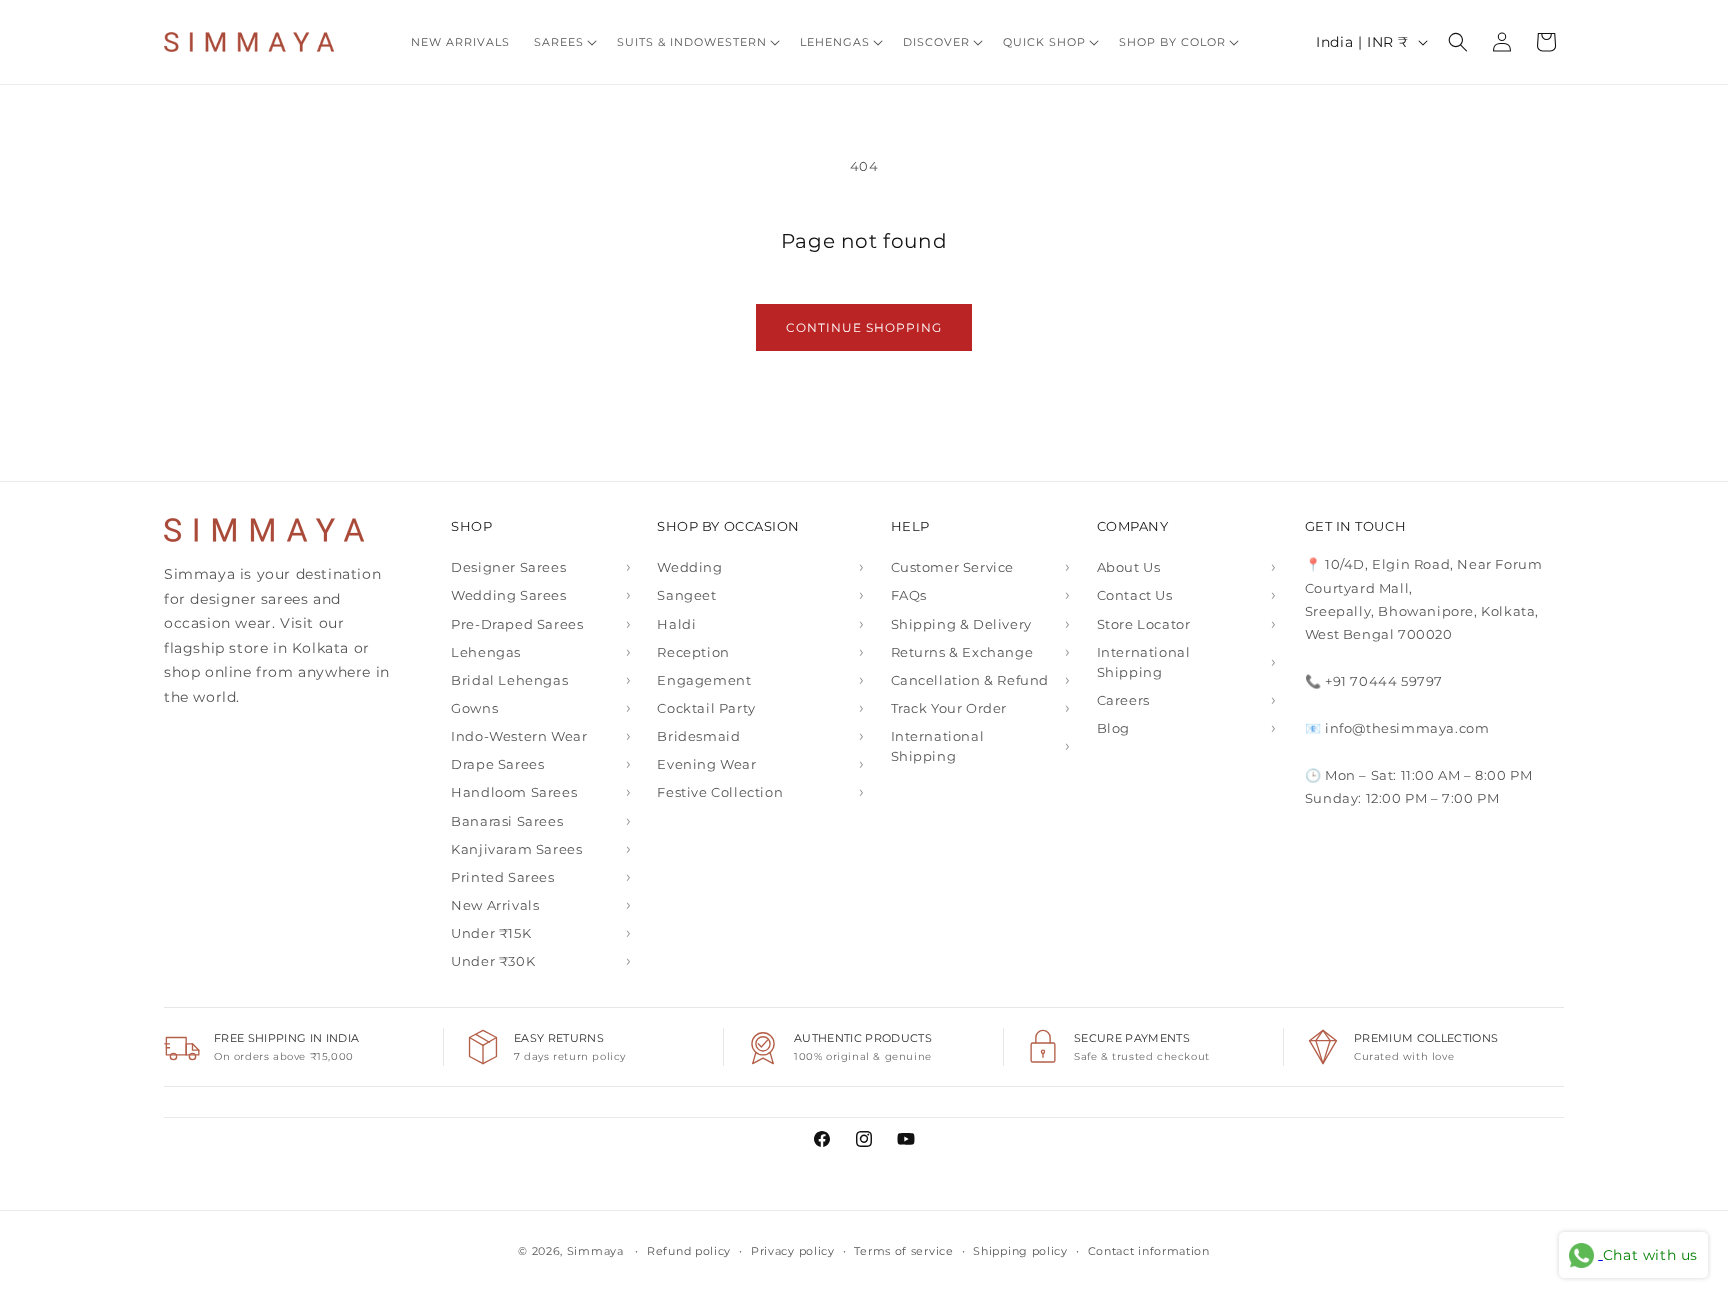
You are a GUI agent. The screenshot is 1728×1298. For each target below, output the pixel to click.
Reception (693, 652)
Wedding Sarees (508, 595)
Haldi (676, 624)
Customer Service (953, 567)
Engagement (704, 680)
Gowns (474, 708)
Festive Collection (720, 792)
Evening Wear (706, 764)
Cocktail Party (706, 708)
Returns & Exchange (962, 652)
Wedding (689, 567)
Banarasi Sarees (507, 821)
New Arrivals (495, 905)
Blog (1113, 728)
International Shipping (938, 746)
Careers (1123, 700)
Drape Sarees (497, 764)
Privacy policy (793, 1251)
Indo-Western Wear (519, 736)
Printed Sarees (502, 877)
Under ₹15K (491, 933)
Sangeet (686, 595)
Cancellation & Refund (970, 680)
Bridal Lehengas (509, 680)
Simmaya (595, 1251)
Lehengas (486, 652)
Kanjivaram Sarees (516, 849)
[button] (563, 42)
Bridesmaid (698, 736)
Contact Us (1135, 595)
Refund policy (689, 1251)
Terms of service (903, 1251)
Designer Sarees (508, 567)
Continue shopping (864, 327)
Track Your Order (949, 708)
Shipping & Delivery (961, 624)
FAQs (909, 595)
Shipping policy (1020, 1251)
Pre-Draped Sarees (517, 624)
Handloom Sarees (514, 792)
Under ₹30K (493, 961)
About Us (1129, 567)
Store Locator (1144, 624)
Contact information (1149, 1251)
